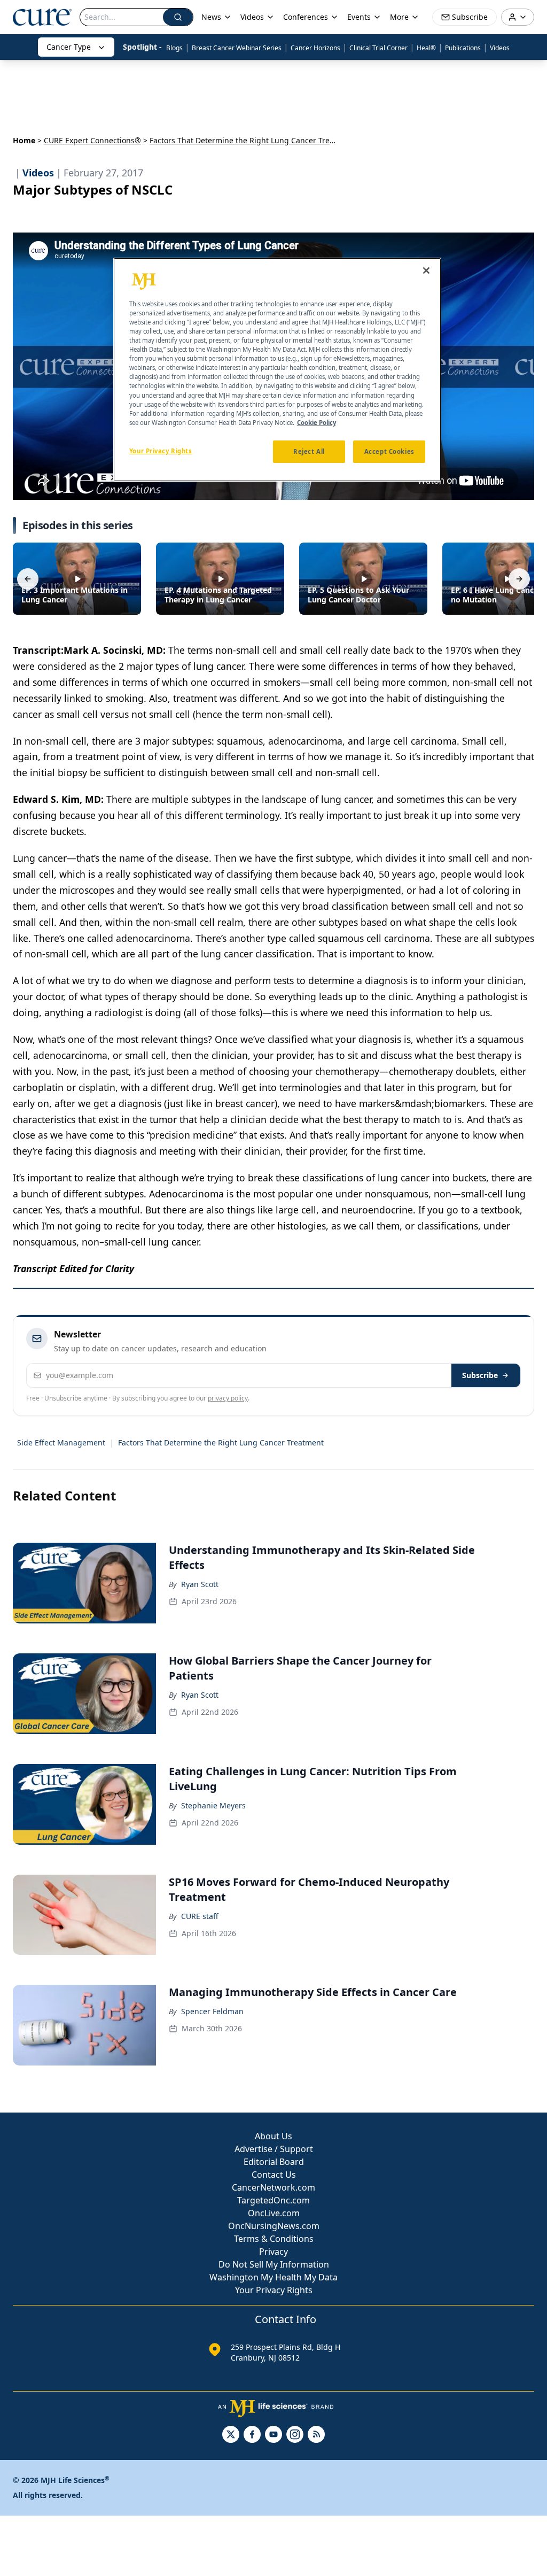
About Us (273, 2136)
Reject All (309, 451)
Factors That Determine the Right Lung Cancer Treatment (221, 1442)
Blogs (174, 48)
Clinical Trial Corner (378, 48)
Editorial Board (274, 2162)
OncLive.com (274, 2213)
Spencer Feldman (212, 2011)
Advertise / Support (274, 2149)
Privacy (273, 2252)
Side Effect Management (61, 1442)
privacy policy (228, 1398)
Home (24, 140)
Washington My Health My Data (273, 2277)
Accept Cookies (389, 451)
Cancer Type (69, 47)
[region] (277, 370)
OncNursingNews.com (274, 2226)
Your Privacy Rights (274, 2290)
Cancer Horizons (315, 48)
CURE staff (200, 1916)
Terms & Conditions (274, 2239)
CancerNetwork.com (273, 2187)
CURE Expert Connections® (92, 140)
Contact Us (274, 2175)
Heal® (426, 48)
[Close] (426, 270)
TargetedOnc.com (273, 2200)
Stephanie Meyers (213, 1805)
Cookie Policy (317, 423)
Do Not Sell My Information (274, 2264)
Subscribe (480, 1375)
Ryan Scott (200, 1584)
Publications (463, 48)
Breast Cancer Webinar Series (237, 48)
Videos (500, 48)
